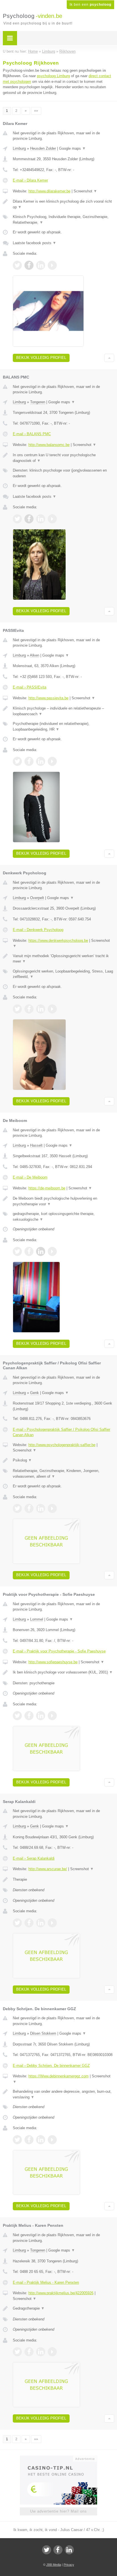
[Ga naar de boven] (109, 358)
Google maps (72, 148)
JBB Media (54, 2565)
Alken (35, 655)
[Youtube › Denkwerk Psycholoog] (52, 1009)
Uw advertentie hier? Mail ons (58, 2511)
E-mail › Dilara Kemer (30, 180)
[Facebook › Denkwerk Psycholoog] (29, 1009)
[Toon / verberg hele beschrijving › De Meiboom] (63, 1201)
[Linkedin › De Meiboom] (41, 1251)
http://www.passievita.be (48, 698)
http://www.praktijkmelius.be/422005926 (61, 2293)
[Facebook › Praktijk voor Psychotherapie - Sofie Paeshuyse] (29, 1716)
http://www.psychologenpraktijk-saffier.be (62, 1445)
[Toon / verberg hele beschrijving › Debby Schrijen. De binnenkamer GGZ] (63, 2094)
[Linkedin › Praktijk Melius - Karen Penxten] (41, 2352)
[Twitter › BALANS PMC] (17, 519)
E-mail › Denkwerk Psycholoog (38, 930)
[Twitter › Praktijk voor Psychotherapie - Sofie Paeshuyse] (17, 1716)
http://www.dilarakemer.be (49, 191)
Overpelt (37, 898)
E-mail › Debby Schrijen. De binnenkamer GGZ (51, 2066)
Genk (35, 1393)
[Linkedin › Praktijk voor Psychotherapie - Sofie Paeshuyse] (41, 1716)
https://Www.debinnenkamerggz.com (58, 2076)
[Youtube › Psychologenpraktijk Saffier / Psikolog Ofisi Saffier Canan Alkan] (52, 1508)
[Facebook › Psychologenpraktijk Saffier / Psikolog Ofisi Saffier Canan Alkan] (29, 1508)
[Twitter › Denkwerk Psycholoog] (17, 1009)
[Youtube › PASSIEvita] (52, 761)
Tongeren (38, 402)
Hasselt (36, 1145)
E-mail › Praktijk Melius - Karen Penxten (46, 2282)
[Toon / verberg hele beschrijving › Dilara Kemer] (63, 204)
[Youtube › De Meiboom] (52, 1251)
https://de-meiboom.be (47, 1188)
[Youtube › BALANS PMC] (52, 519)
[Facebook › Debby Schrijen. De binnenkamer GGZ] (29, 2140)
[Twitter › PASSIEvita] (17, 761)
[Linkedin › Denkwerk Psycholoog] (41, 1009)
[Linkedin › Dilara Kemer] (41, 265)
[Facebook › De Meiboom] (29, 1251)
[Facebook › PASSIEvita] (29, 761)
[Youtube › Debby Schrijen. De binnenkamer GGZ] (52, 2140)
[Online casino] (58, 2458)
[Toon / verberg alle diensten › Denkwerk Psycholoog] (63, 974)
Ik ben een (90, 5)
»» (36, 111)
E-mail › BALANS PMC (32, 434)
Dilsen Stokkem (43, 2033)
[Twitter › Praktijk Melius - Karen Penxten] (17, 2352)
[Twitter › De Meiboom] (17, 1251)
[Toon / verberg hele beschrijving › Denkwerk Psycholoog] (63, 959)
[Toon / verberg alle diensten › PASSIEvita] (63, 726)
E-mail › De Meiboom (30, 1177)
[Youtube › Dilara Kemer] (52, 265)
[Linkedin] (69, 2550)
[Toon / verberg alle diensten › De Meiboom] (63, 1217)
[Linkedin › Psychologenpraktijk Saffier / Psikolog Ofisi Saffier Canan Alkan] (41, 1508)
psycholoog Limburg (53, 76)
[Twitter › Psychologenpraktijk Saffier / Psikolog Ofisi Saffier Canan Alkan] (17, 1508)
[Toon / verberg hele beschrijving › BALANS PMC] (63, 458)
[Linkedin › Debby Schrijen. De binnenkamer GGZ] (41, 2140)
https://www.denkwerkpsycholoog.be (58, 940)
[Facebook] (58, 2550)
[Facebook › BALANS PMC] (29, 519)
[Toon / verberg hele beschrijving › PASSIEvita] (63, 711)
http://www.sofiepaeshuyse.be (53, 1662)
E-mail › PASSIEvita (30, 687)
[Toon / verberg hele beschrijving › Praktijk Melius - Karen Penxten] (63, 2308)
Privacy (69, 2565)
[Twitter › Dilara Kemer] (17, 265)
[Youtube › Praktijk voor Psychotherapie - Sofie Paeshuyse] (52, 1716)
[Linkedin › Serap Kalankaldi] (41, 1923)
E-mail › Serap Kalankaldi (34, 1858)
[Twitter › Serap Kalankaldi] (17, 1923)
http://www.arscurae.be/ (48, 1869)
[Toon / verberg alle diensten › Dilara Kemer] (63, 220)
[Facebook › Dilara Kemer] (29, 265)
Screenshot (85, 191)
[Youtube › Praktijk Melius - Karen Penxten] (52, 2352)
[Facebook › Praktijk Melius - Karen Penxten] (29, 2352)
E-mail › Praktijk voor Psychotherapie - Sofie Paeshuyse (59, 1651)
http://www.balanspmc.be (49, 445)
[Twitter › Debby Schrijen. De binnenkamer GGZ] (17, 2140)
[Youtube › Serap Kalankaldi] (52, 1923)
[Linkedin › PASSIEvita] (41, 761)
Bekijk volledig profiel (41, 358)
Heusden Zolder (43, 148)
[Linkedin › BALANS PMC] (41, 519)
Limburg (19, 148)
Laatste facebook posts (35, 243)
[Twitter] (47, 2550)
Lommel (37, 1619)
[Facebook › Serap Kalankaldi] (29, 1923)
